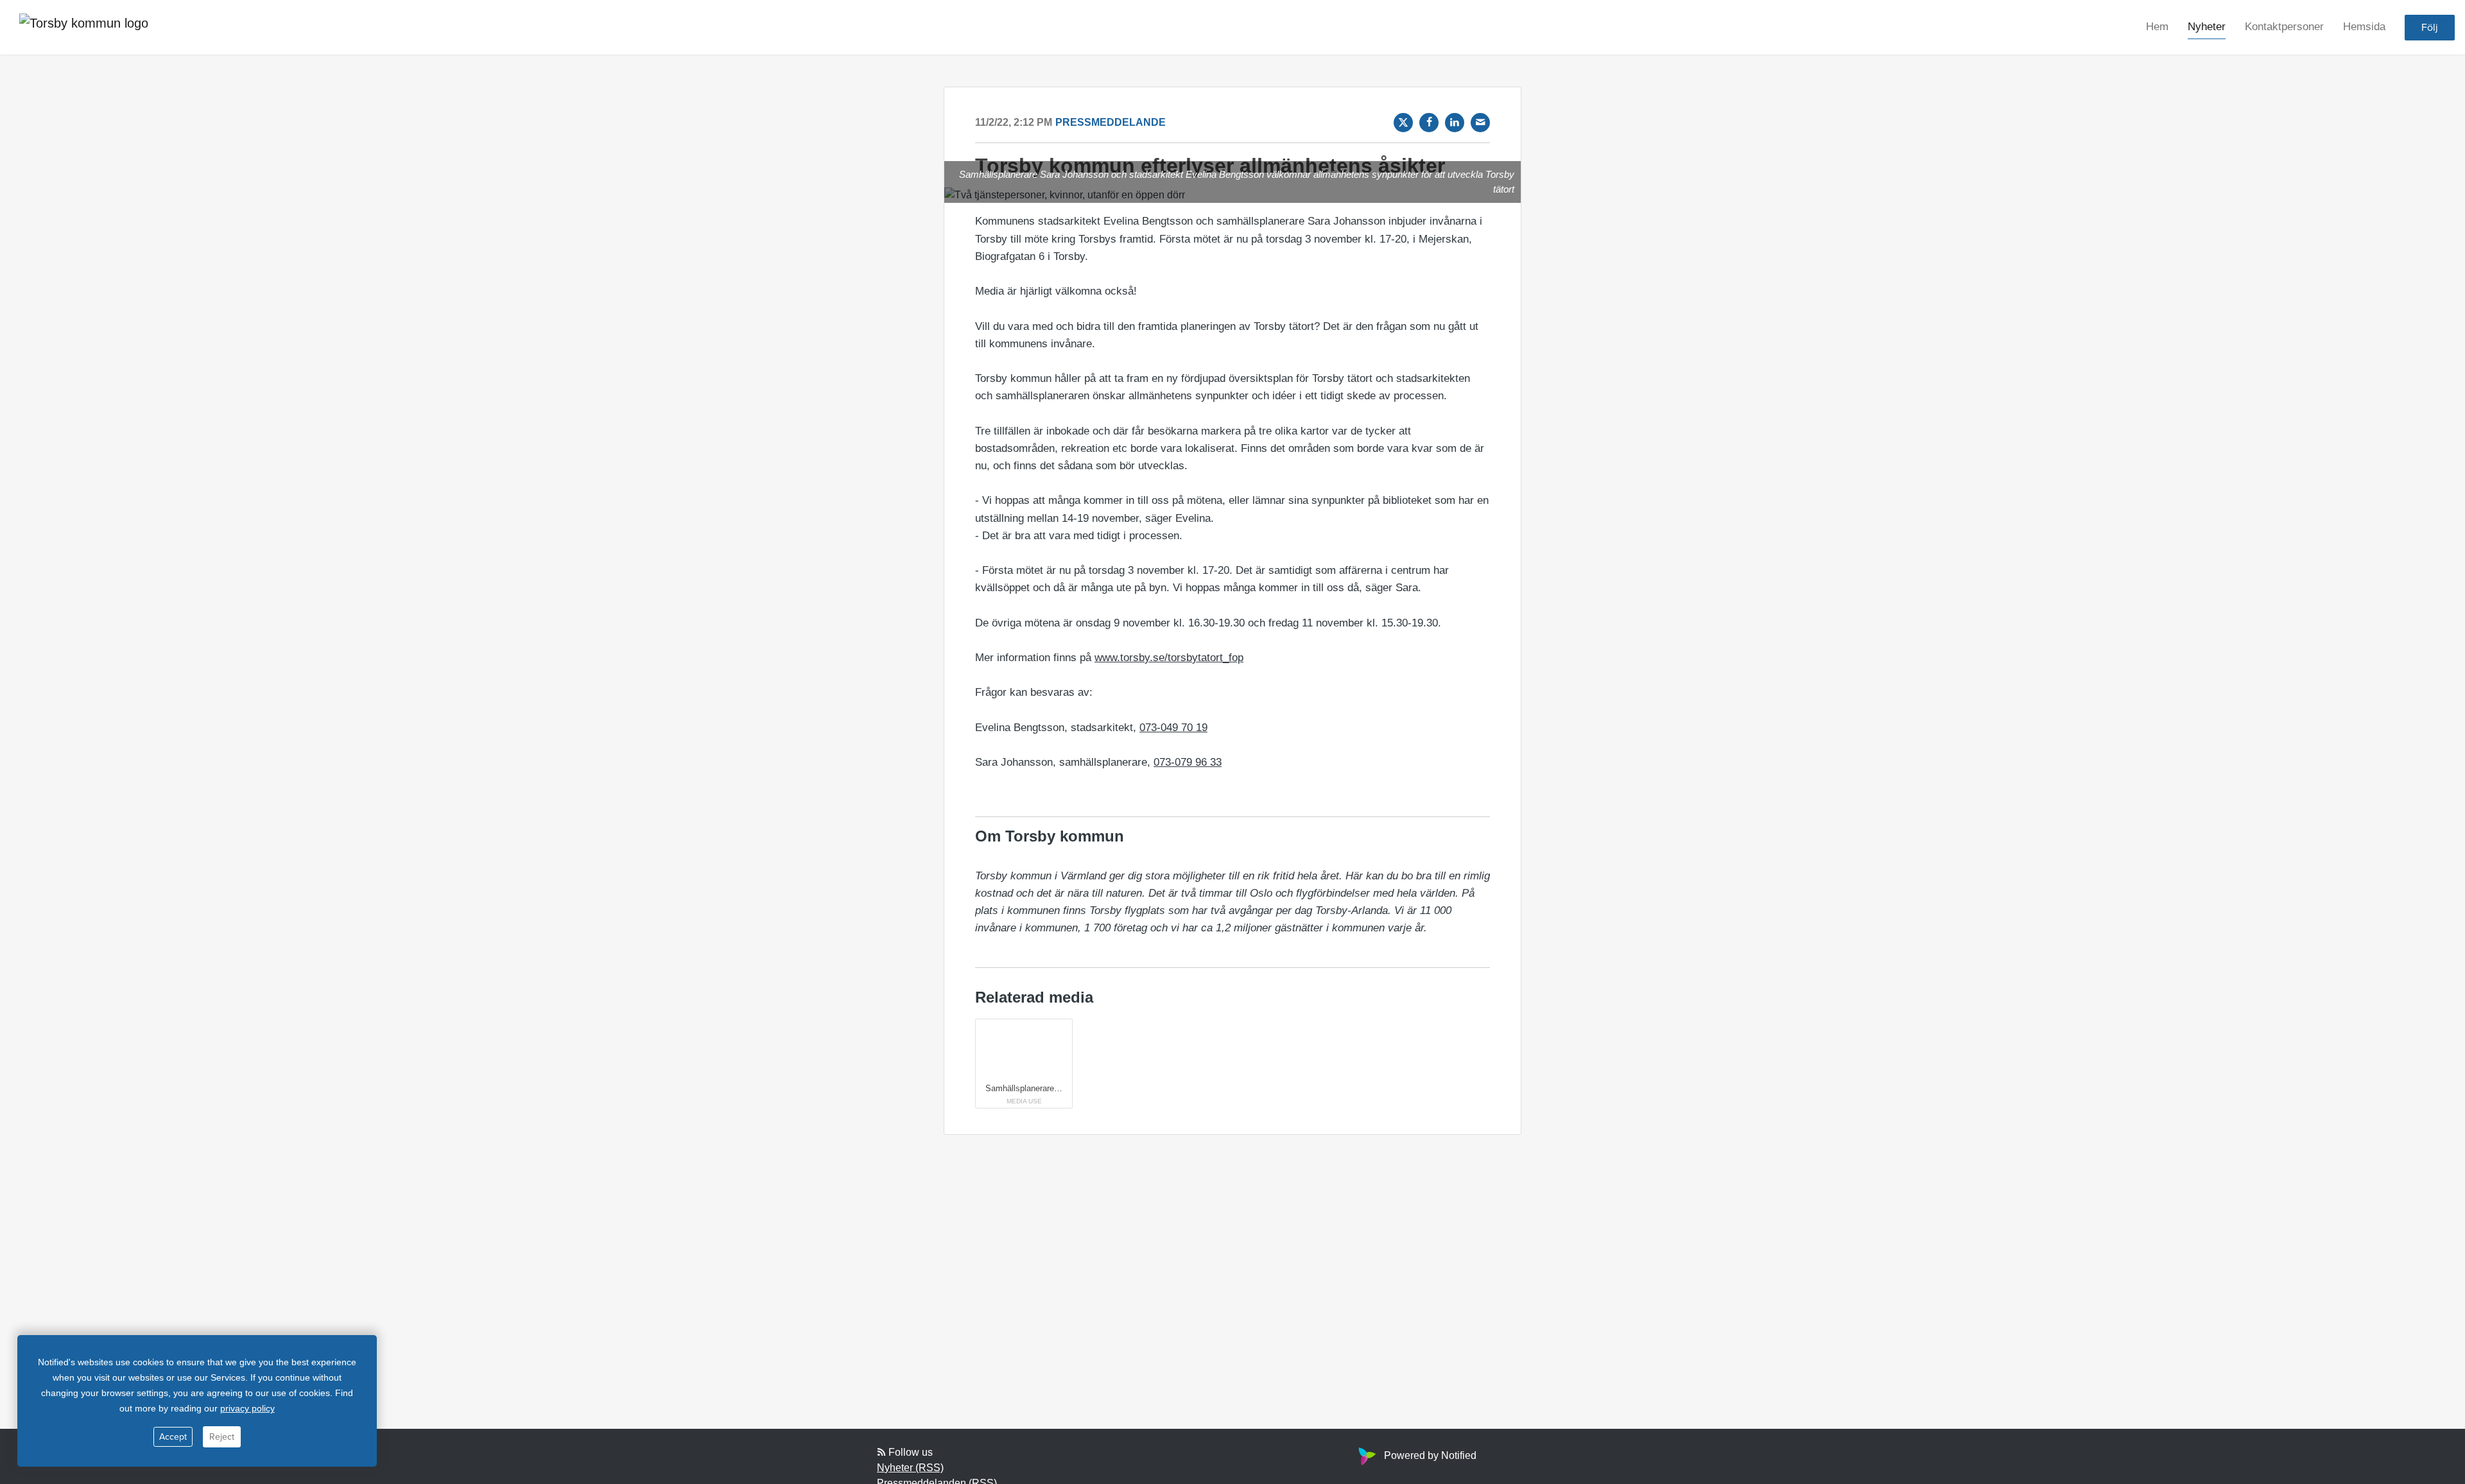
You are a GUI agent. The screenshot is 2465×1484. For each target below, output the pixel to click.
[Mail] (1480, 123)
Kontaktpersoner (2284, 27)
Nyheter (2207, 27)
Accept (173, 1437)
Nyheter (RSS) (910, 1468)
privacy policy (247, 1408)
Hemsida (2364, 27)
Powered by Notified (1430, 1455)
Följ (2430, 28)
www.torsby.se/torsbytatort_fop (1169, 658)
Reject (222, 1437)
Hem (2157, 27)
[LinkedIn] (1455, 123)
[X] (1403, 123)
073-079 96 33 (1188, 762)
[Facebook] (1429, 123)
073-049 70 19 (1173, 728)
